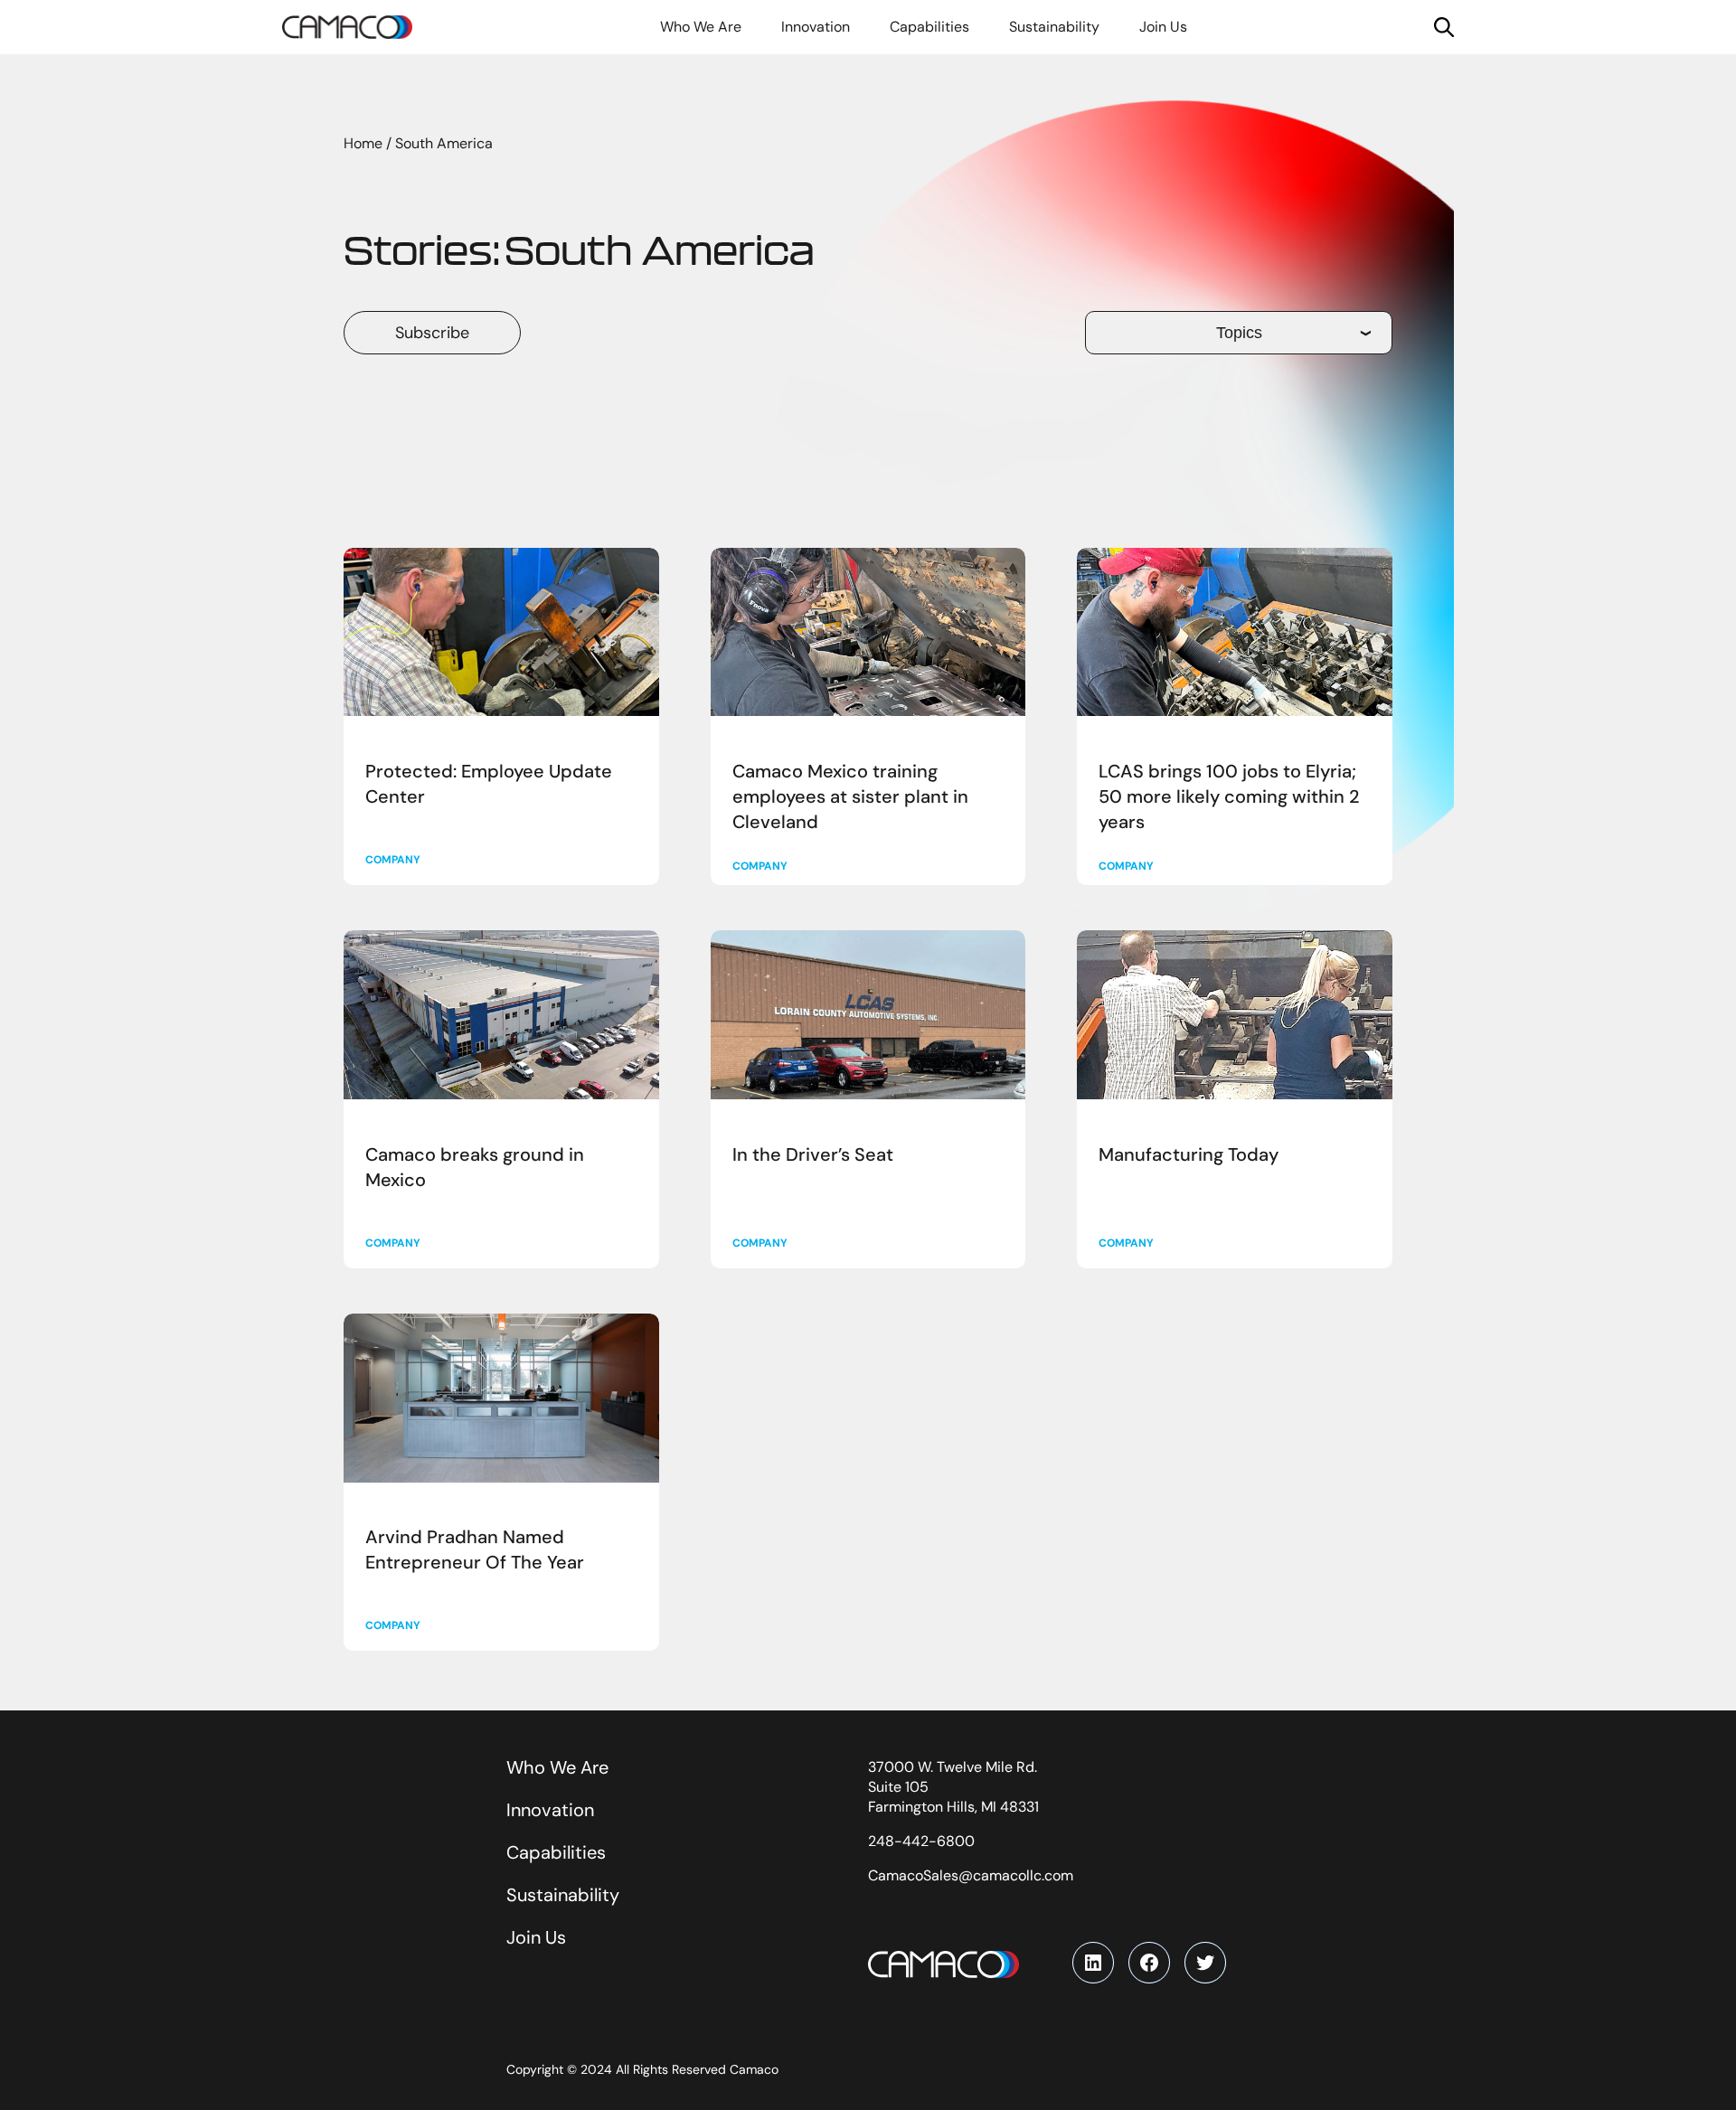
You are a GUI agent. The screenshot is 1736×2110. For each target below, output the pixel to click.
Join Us (536, 1937)
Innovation (550, 1810)
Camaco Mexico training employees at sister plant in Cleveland (850, 796)
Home (363, 143)
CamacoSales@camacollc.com (971, 1875)
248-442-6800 (921, 1841)
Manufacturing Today (1189, 1154)
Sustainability (563, 1895)
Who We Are (557, 1767)
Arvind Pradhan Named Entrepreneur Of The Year (475, 1550)
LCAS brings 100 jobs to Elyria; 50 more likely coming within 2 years (1229, 796)
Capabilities (556, 1852)
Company (393, 860)
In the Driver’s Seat (813, 1154)
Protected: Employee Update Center (489, 784)
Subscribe (432, 333)
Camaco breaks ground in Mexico (475, 1167)
